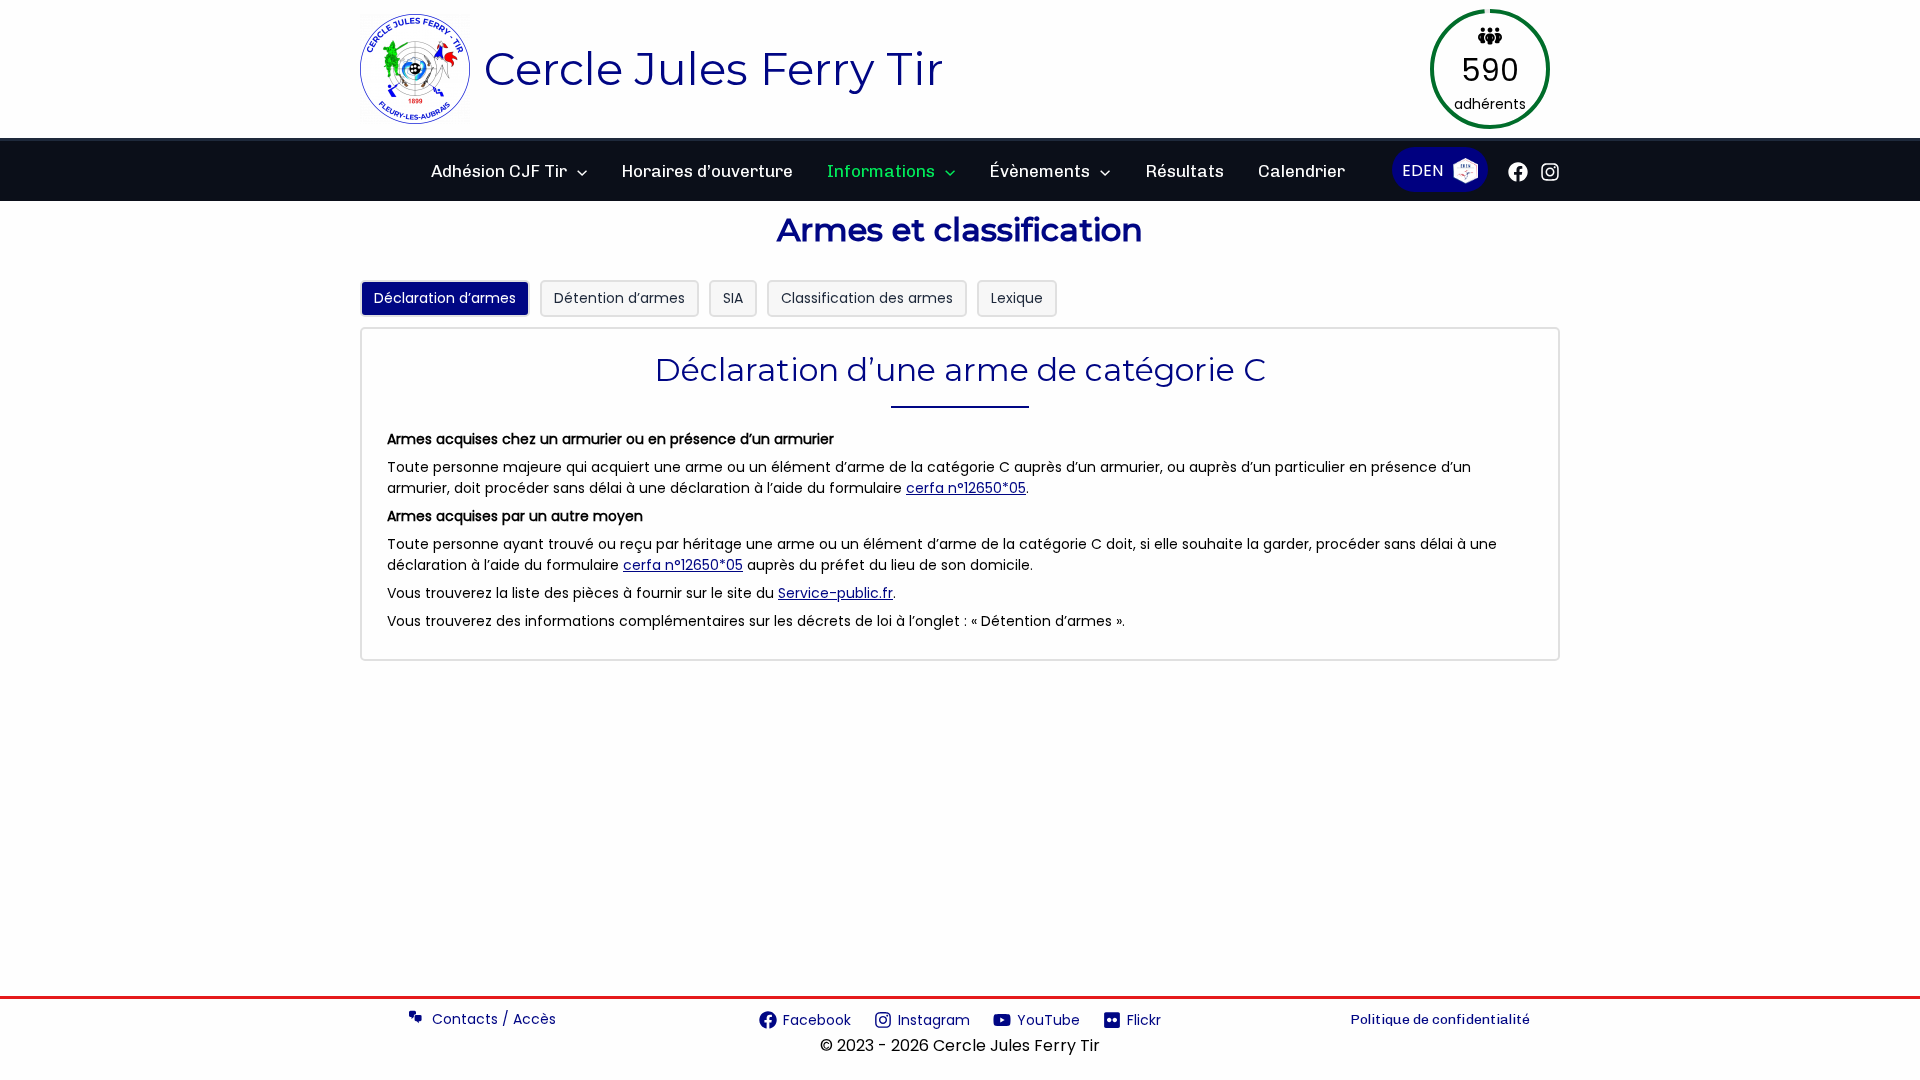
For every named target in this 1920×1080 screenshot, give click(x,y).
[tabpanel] (960, 494)
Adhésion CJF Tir (499, 171)
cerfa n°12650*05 (966, 488)
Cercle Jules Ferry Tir (714, 68)
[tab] (445, 298)
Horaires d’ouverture (707, 171)
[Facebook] (1518, 172)
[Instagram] (1550, 172)
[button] (577, 171)
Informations (881, 171)
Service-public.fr (835, 593)
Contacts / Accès (494, 1019)
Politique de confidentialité (1440, 1019)
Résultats (1184, 171)
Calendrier (1301, 171)
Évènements (1039, 171)
